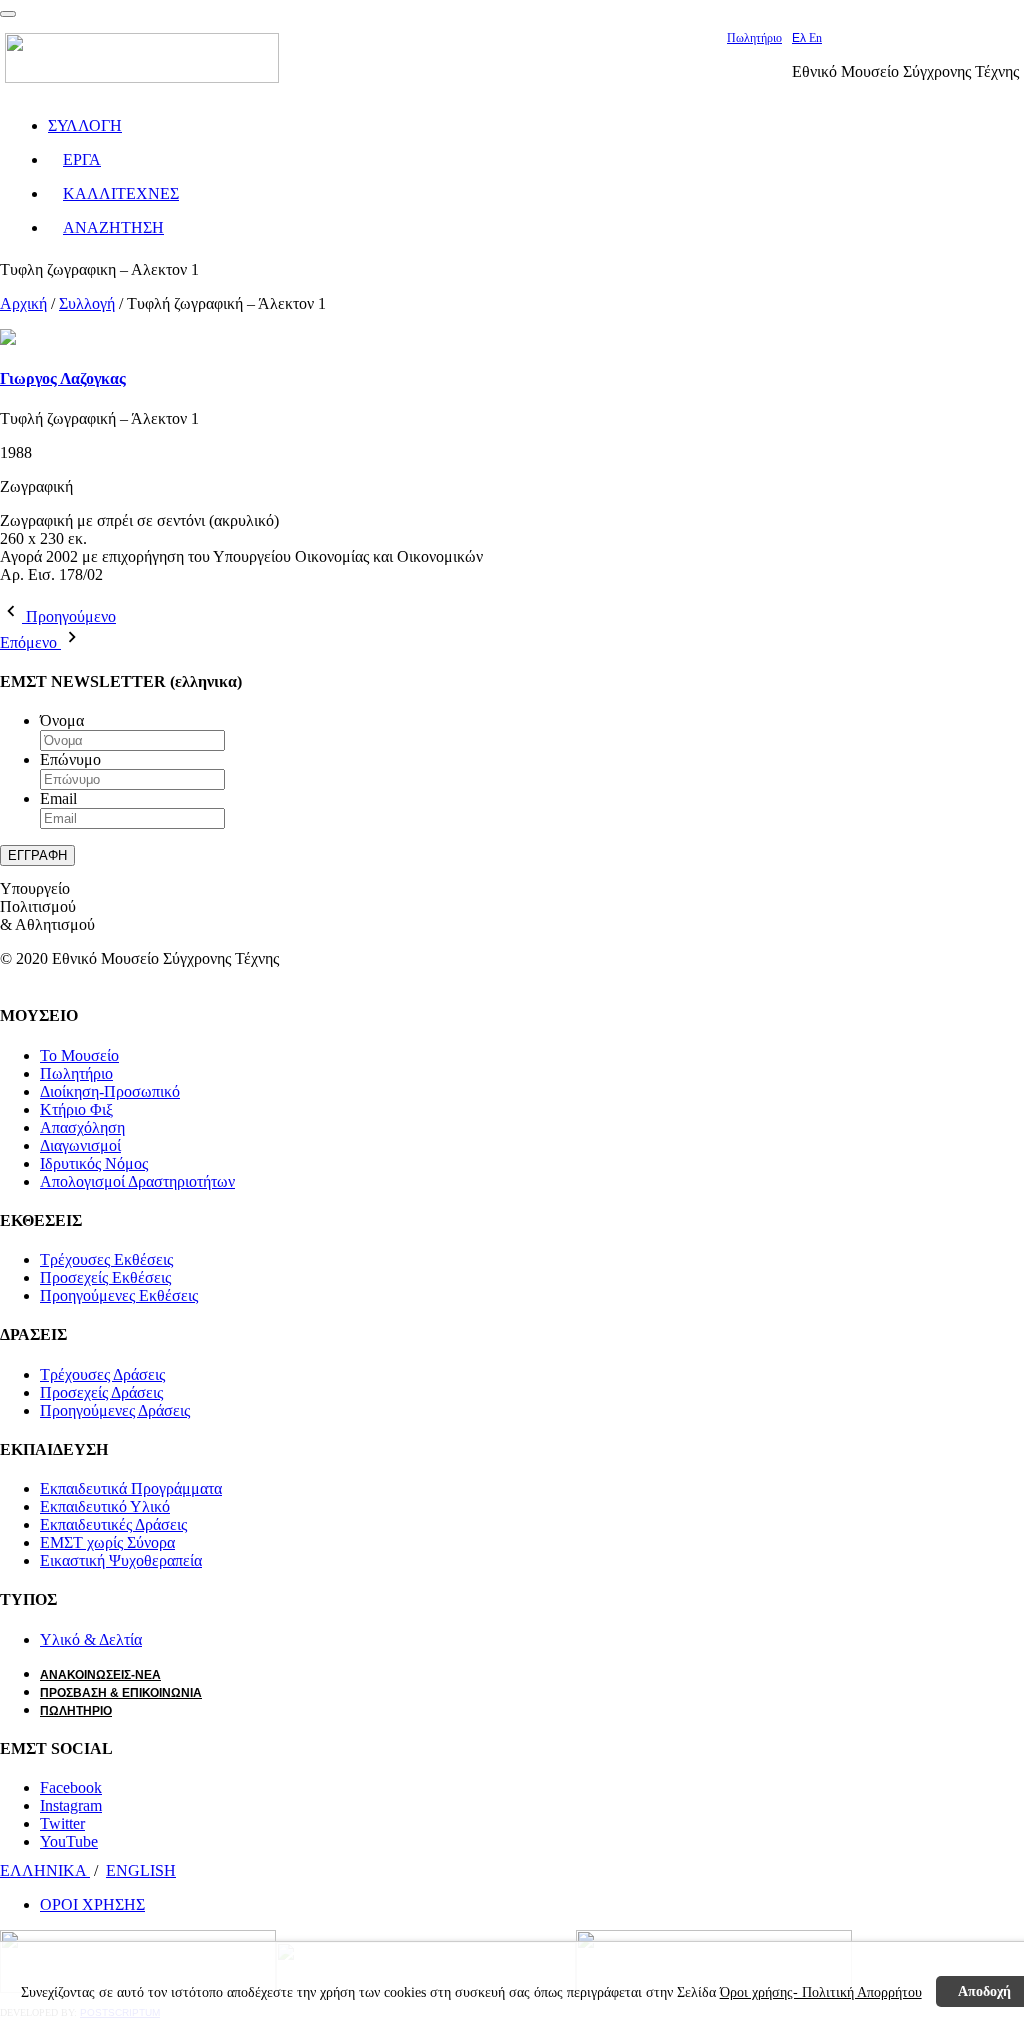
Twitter (62, 1823)
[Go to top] (8, 14)
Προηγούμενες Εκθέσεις (119, 1295)
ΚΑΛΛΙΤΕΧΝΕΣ (121, 193)
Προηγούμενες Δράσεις (115, 1410)
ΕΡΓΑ (82, 159)
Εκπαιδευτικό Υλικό (105, 1506)
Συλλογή (87, 303)
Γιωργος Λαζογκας (63, 378)
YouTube (69, 1841)
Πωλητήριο (754, 38)
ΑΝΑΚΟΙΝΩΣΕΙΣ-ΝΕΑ (100, 1675)
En (815, 38)
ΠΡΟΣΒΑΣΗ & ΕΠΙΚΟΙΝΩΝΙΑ (121, 1693)
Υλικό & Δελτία (91, 1639)
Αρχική (23, 303)
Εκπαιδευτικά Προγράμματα (131, 1488)
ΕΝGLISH (141, 1870)
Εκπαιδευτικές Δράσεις (113, 1524)
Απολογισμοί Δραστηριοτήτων (137, 1181)
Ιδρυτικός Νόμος (94, 1163)
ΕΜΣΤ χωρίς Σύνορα (107, 1542)
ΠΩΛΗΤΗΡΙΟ (76, 1711)
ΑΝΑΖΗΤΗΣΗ (113, 227)
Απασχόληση (82, 1127)
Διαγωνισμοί (80, 1145)
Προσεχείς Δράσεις (101, 1392)
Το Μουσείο (79, 1055)
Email (58, 798)
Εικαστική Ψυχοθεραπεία (121, 1560)
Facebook (71, 1787)
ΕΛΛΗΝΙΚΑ (45, 1870)
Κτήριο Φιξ (76, 1109)
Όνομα (62, 720)
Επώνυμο (70, 759)
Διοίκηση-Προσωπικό (110, 1091)
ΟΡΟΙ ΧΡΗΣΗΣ (92, 1904)
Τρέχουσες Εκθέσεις (106, 1259)
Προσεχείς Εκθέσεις (105, 1277)
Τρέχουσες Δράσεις (102, 1374)
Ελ (800, 38)
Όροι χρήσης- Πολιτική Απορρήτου (821, 1992)
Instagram (71, 1805)
